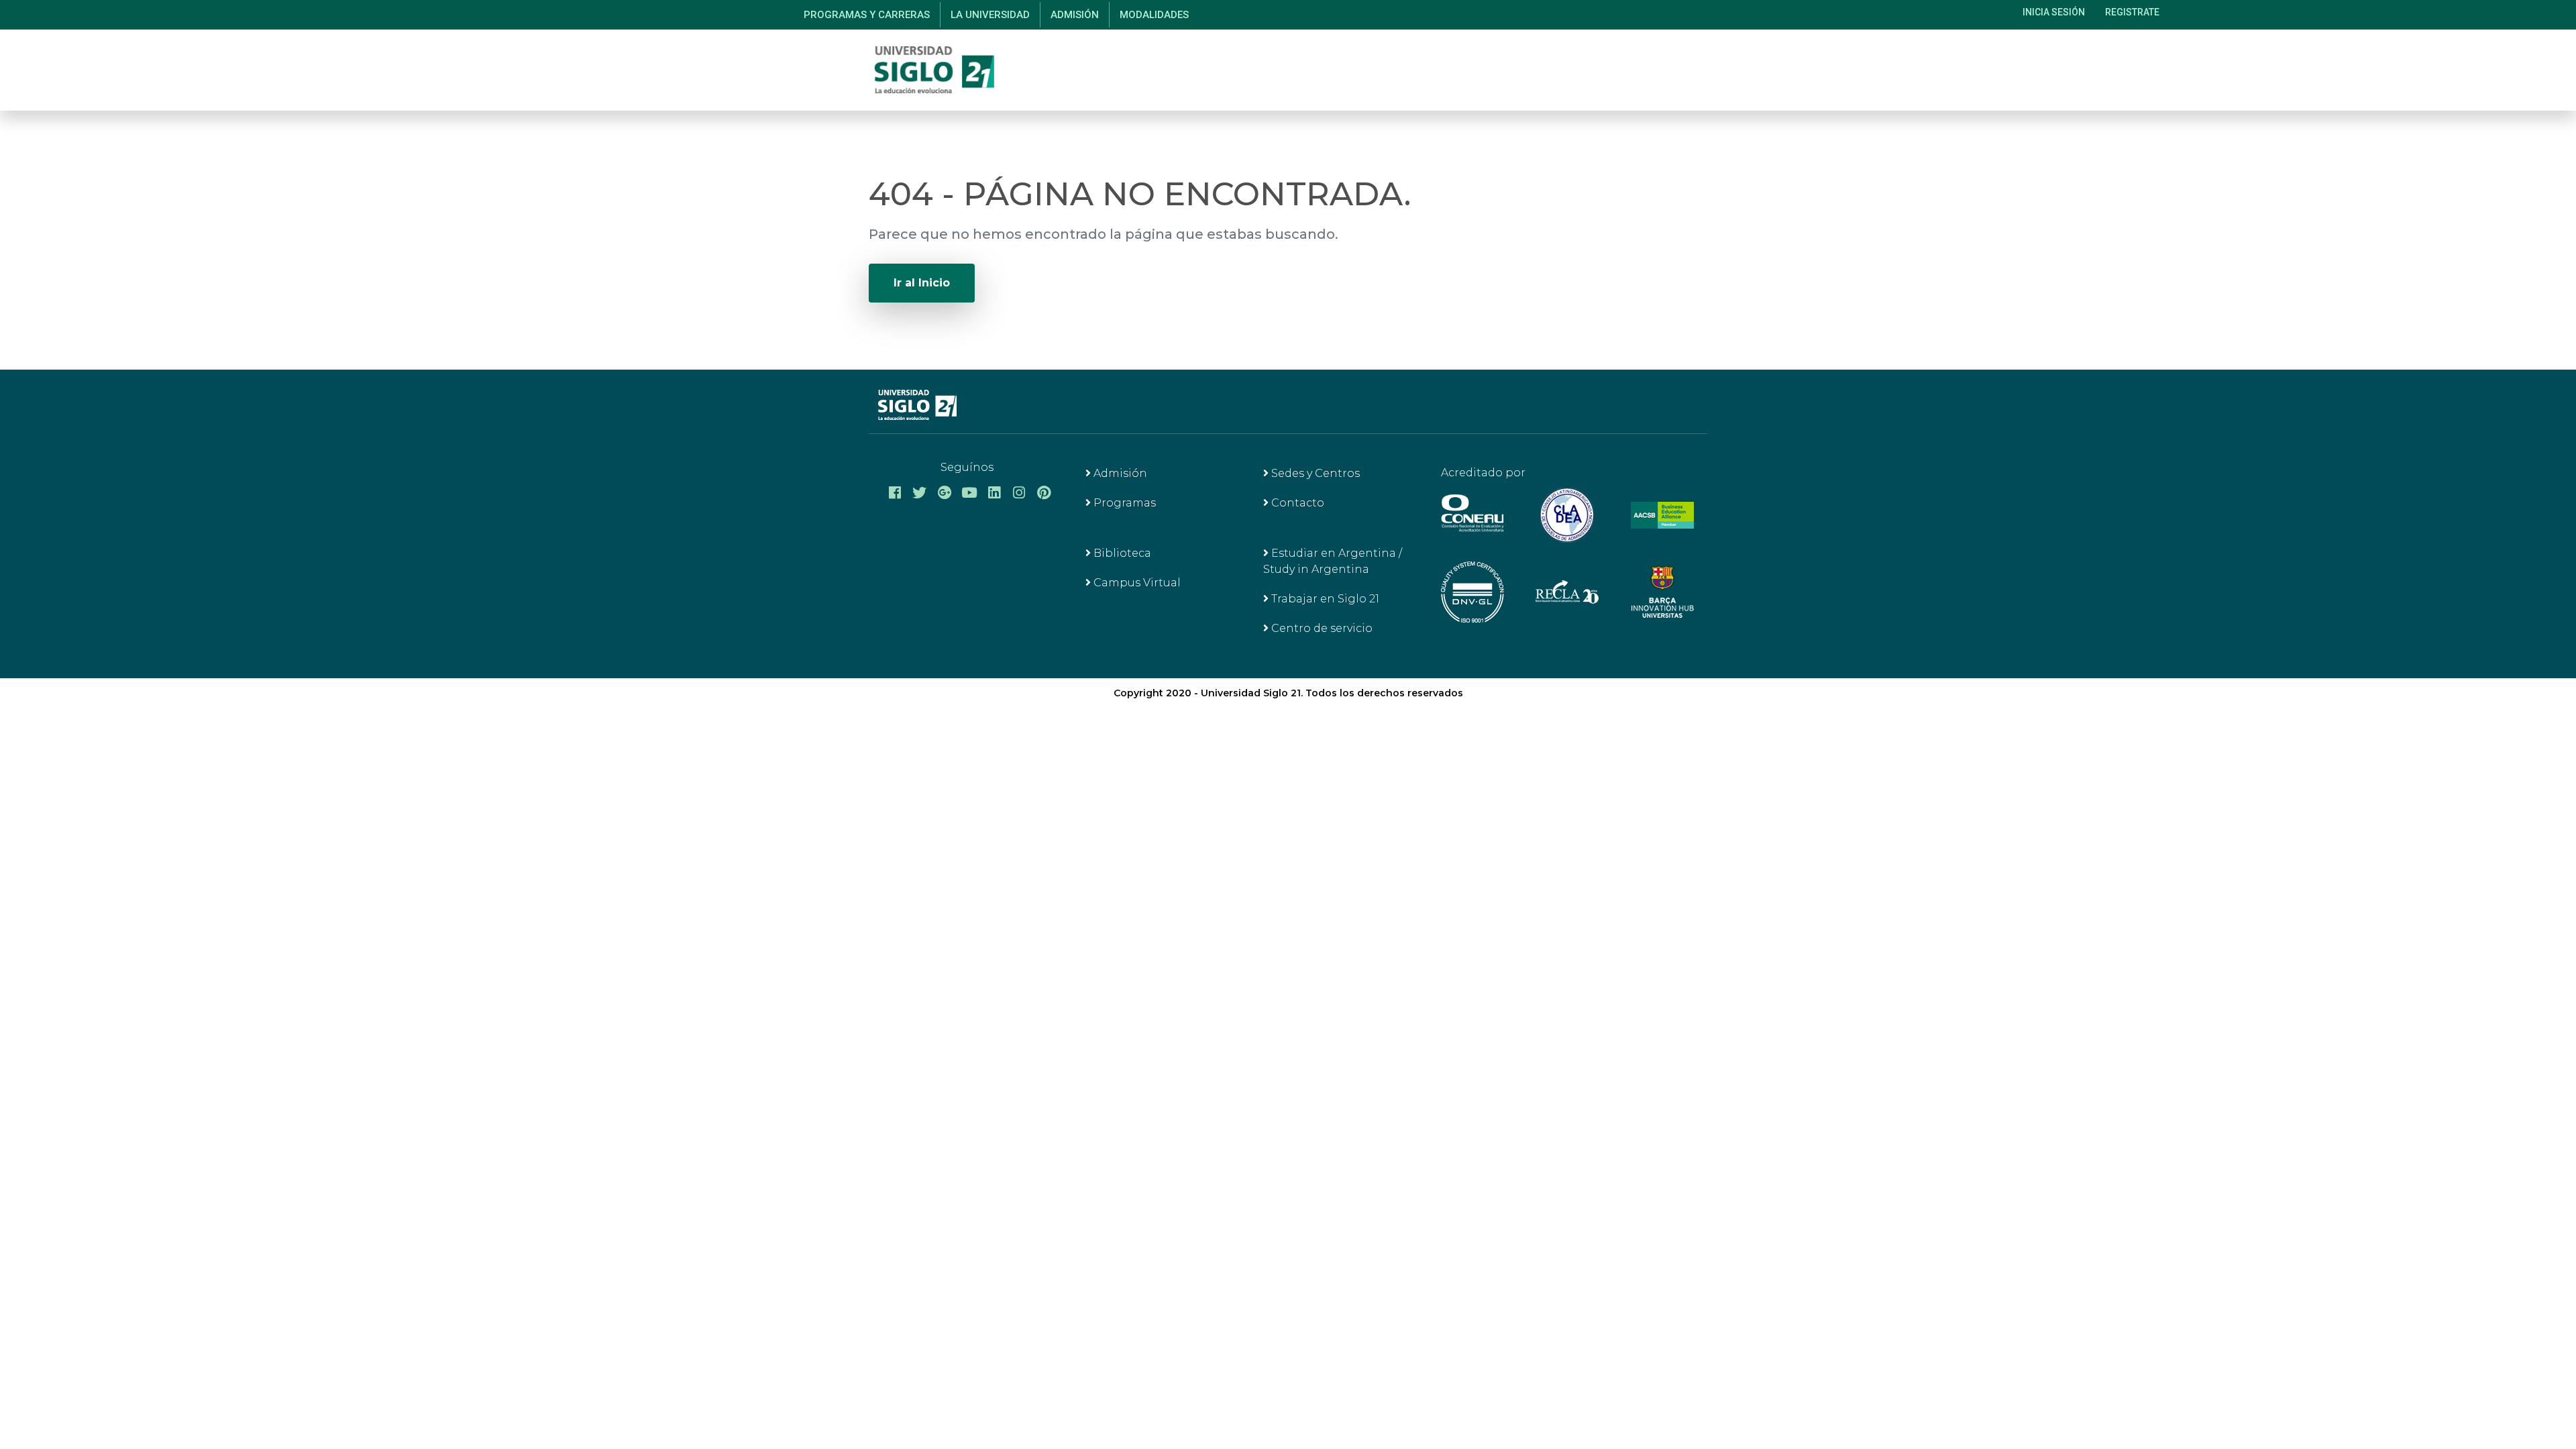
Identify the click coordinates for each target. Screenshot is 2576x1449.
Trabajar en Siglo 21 (1324, 599)
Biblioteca (1121, 553)
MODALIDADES (1154, 15)
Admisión (1119, 473)
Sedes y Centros (1314, 473)
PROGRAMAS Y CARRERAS (867, 15)
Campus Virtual (1136, 583)
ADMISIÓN (1075, 15)
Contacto (1296, 503)
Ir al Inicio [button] (922, 283)
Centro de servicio (1321, 628)
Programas (1123, 503)
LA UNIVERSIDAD (990, 15)
